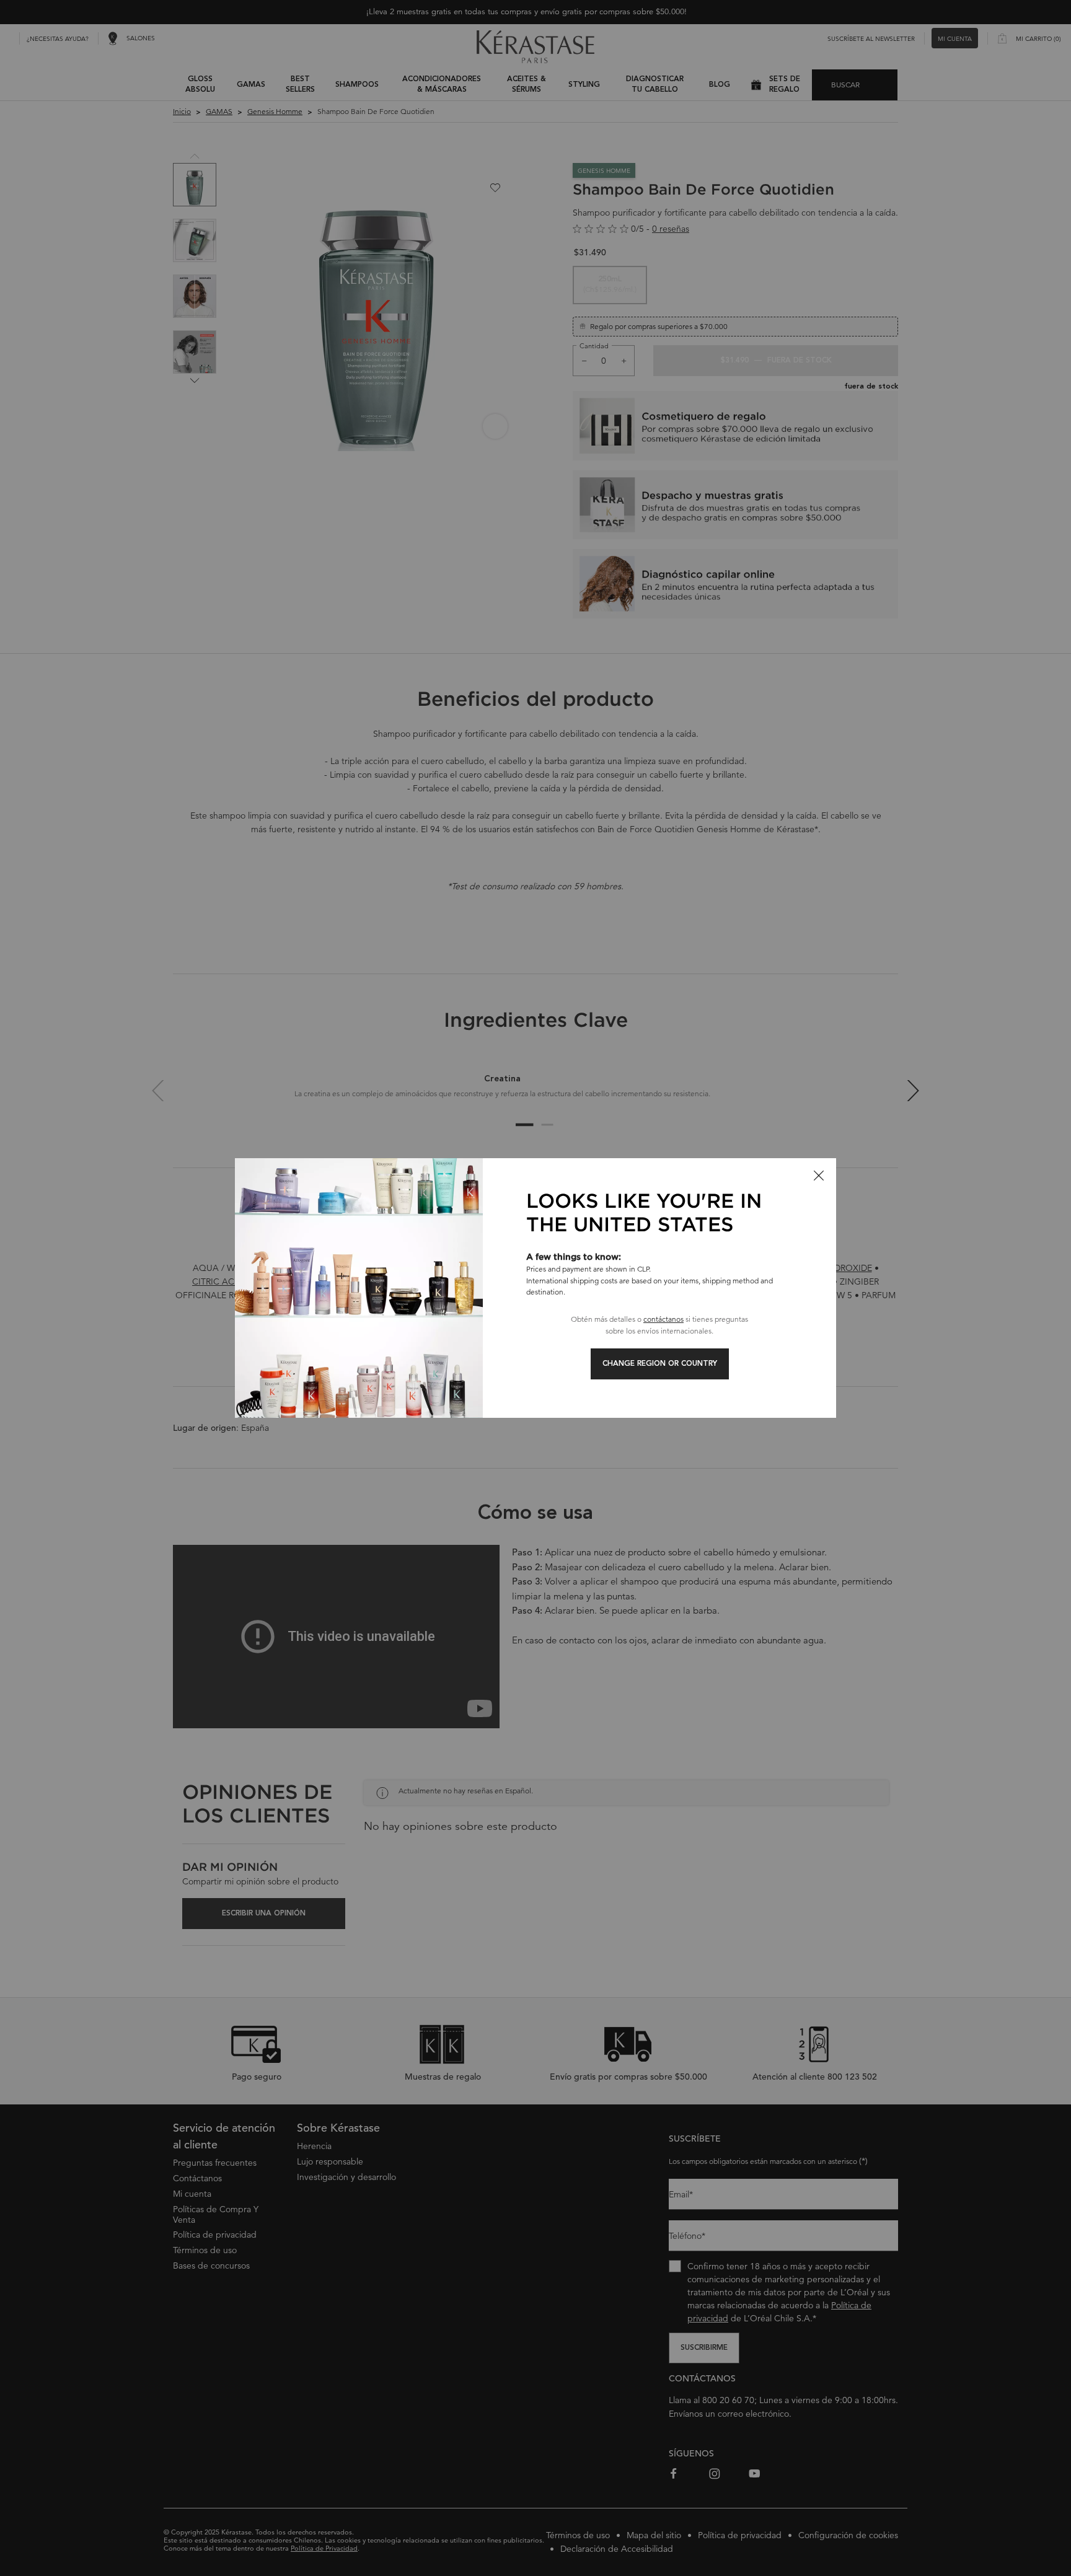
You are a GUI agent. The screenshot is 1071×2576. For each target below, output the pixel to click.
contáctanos (663, 1319)
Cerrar (819, 1176)
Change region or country (660, 1364)
